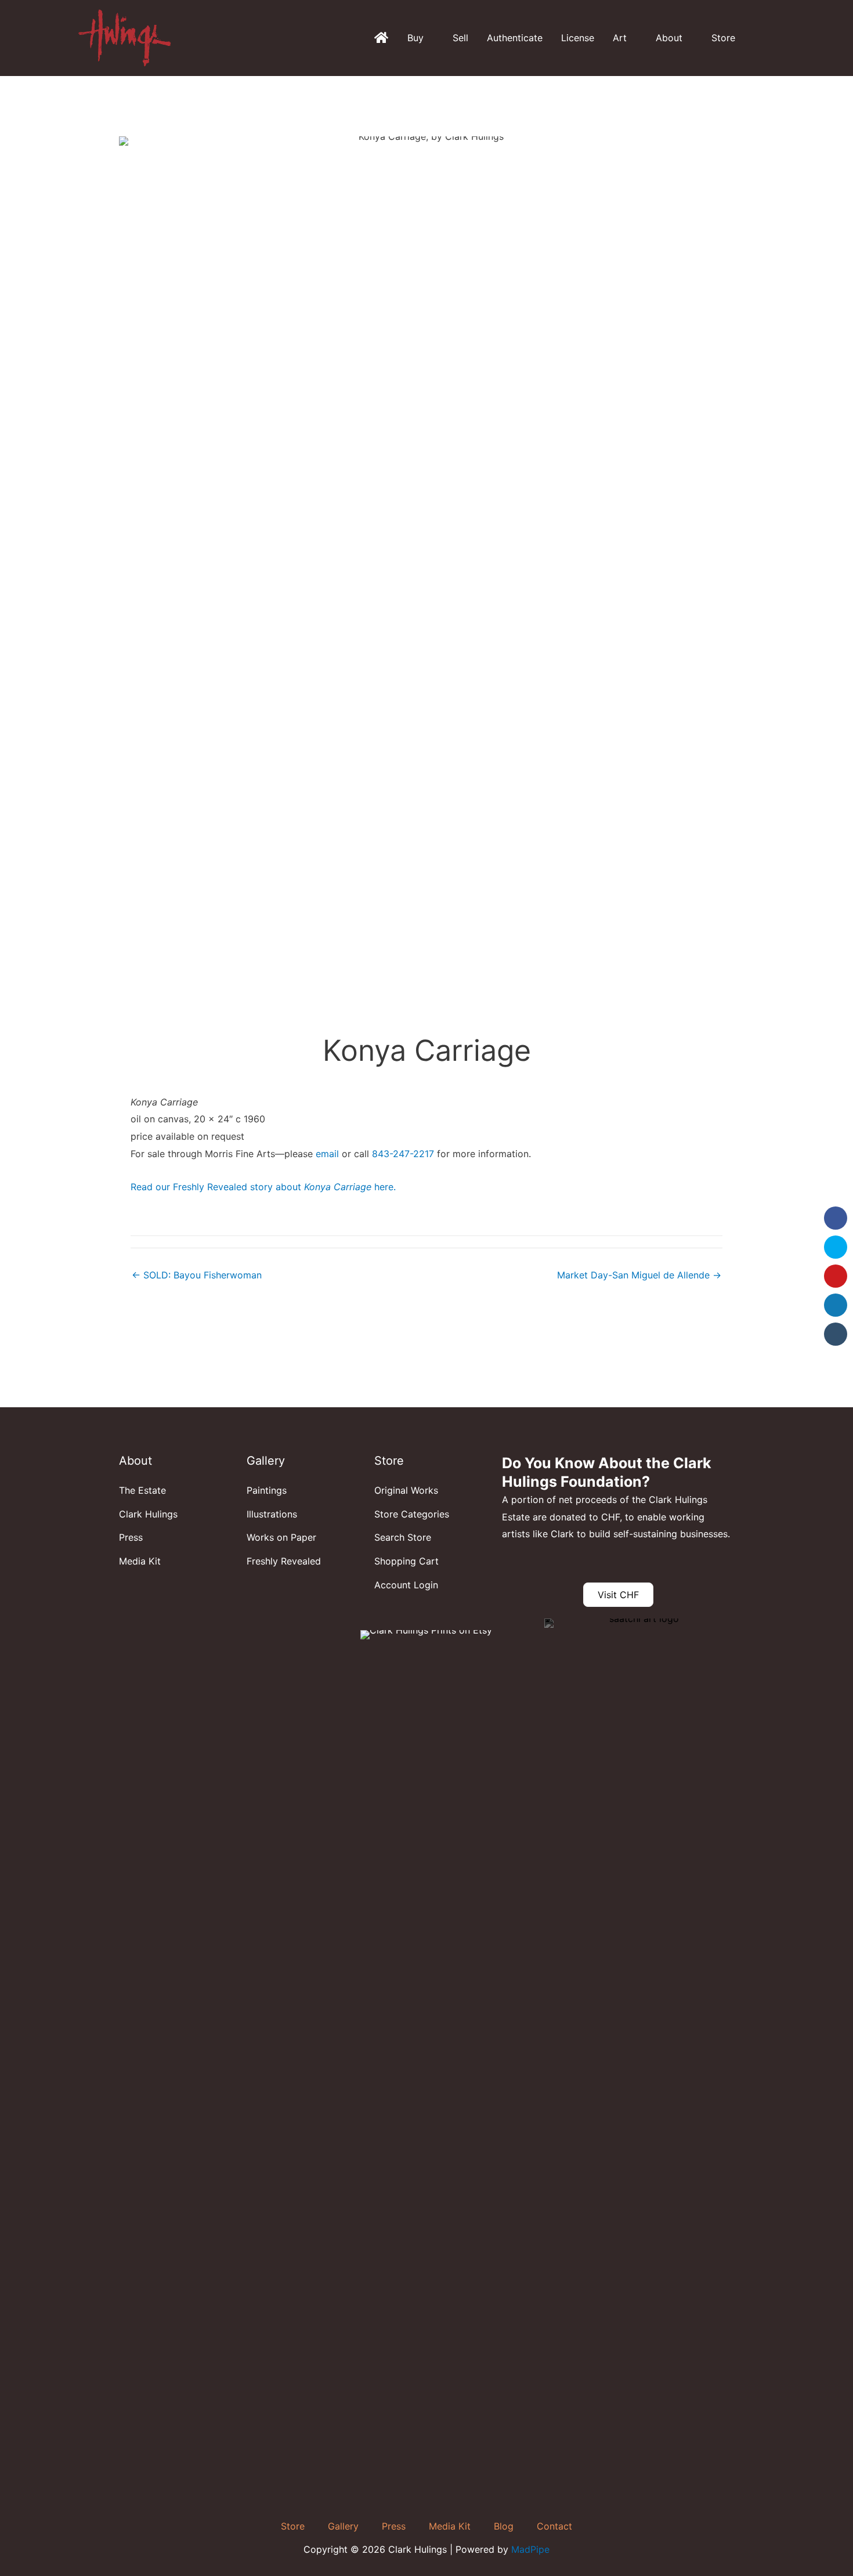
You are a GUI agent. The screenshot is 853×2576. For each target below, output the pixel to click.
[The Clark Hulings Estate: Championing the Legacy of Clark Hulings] (381, 38)
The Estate (142, 1490)
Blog (504, 2526)
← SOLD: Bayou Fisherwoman (197, 1275)
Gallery (343, 2526)
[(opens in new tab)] (639, 2053)
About (669, 38)
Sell (460, 38)
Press (131, 1537)
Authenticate (515, 38)
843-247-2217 (403, 1154)
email (327, 1154)
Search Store (403, 1537)
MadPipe (530, 2549)
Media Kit (140, 1561)
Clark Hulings (148, 1514)
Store (723, 38)
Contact (554, 2526)
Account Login (406, 1585)
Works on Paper (281, 1537)
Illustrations (272, 1514)
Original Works (406, 1490)
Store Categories (412, 1514)
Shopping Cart (406, 1561)
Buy (415, 38)
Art (620, 38)
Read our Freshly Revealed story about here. (263, 1187)
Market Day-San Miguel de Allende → (639, 1275)
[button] (771, 38)
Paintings (267, 1490)
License (578, 38)
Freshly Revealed (284, 1561)
